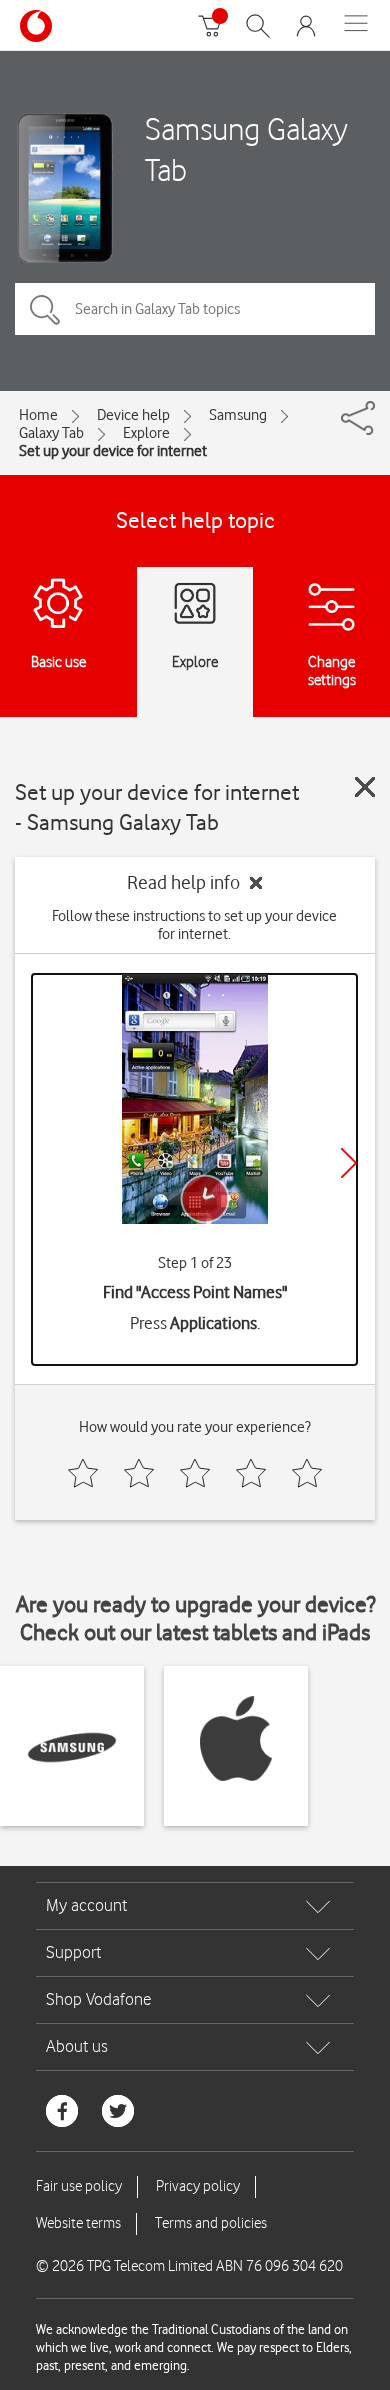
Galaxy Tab (51, 433)
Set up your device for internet (113, 451)
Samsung (238, 415)
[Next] (349, 1163)
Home (38, 415)
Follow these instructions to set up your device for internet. (194, 925)
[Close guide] (365, 787)
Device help (133, 415)
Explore (146, 433)
